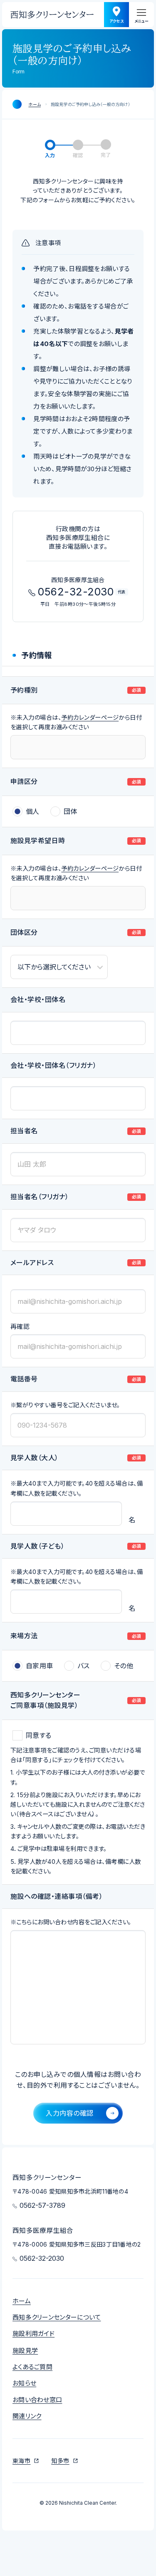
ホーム (35, 104)
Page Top (109, 2461)
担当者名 (24, 1131)
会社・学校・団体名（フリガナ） (53, 1066)
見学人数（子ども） (37, 1547)
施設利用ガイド (33, 2334)
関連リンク (27, 2416)
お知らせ (24, 2383)
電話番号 (24, 1379)
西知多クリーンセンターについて (57, 2317)
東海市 (21, 2461)
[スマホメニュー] (141, 15)
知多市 (60, 2461)
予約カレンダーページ (90, 717)
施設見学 (25, 2351)
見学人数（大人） (35, 1458)
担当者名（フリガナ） (40, 1197)
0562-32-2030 (84, 413)
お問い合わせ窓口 (37, 2400)
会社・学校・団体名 (38, 1000)
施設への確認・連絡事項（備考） (57, 1897)
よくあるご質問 (32, 2367)
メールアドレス (32, 1263)
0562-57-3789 (84, 347)
